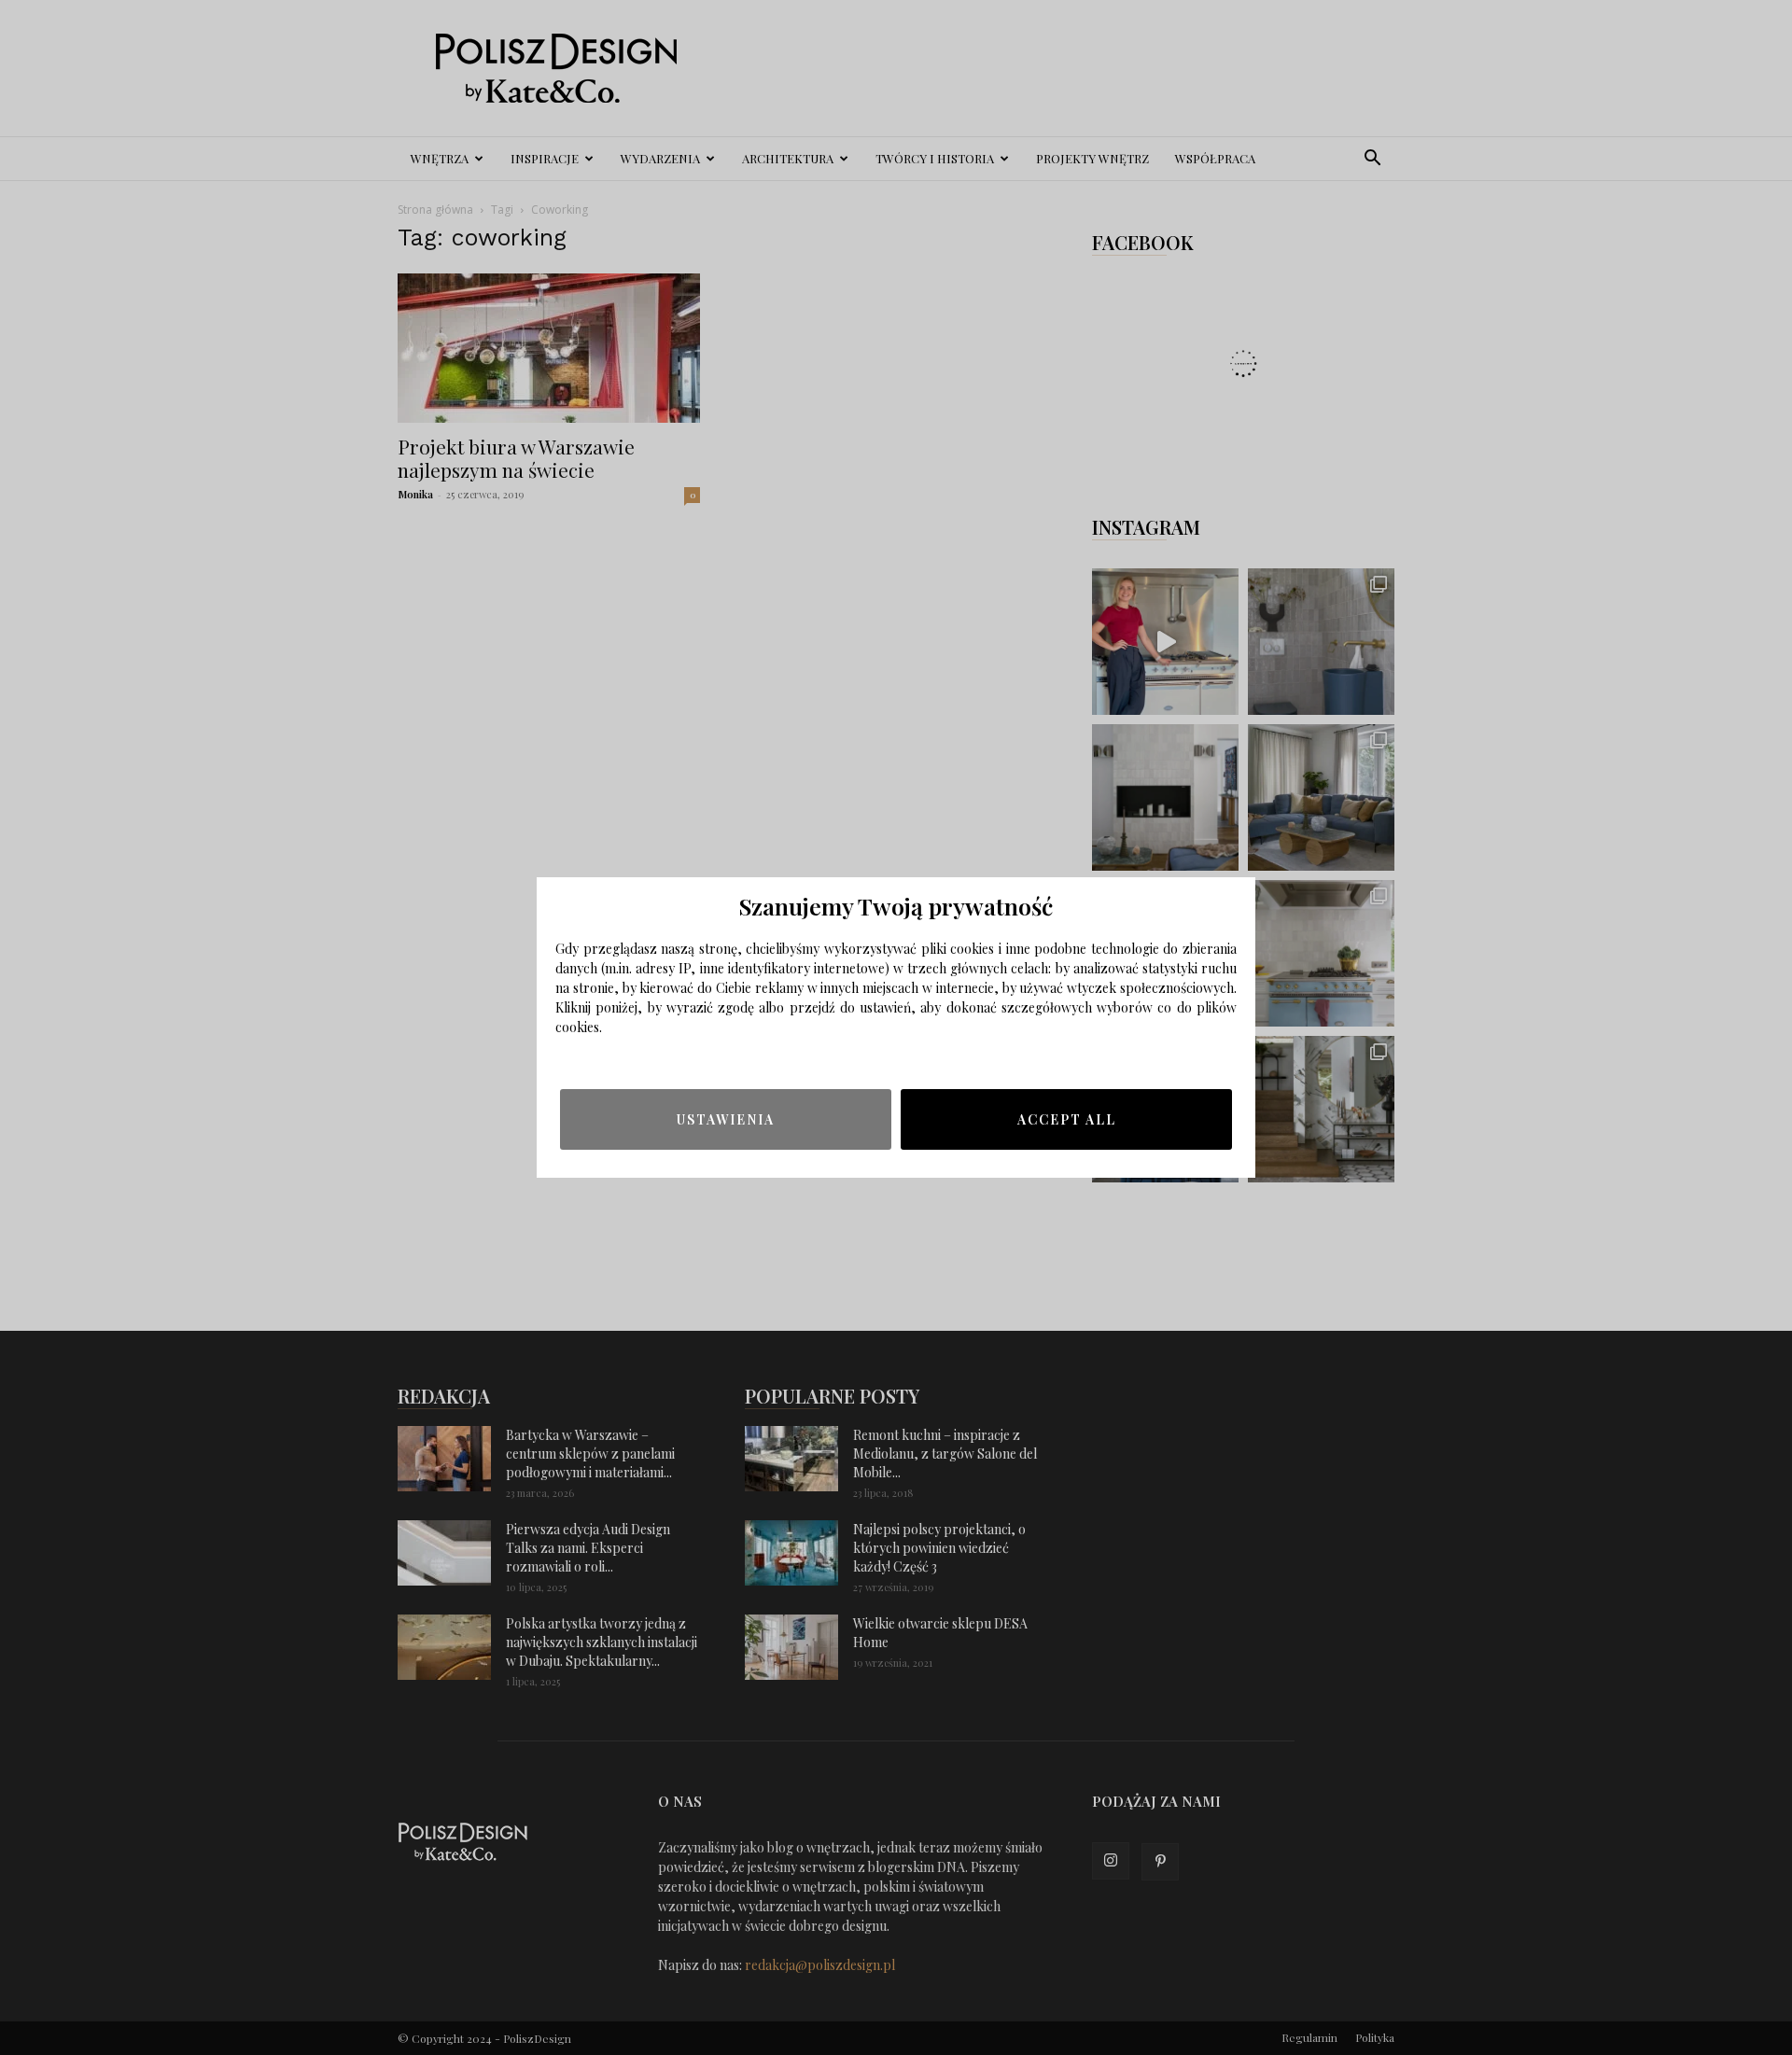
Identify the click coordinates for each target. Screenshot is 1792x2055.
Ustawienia (726, 1119)
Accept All (1067, 1119)
